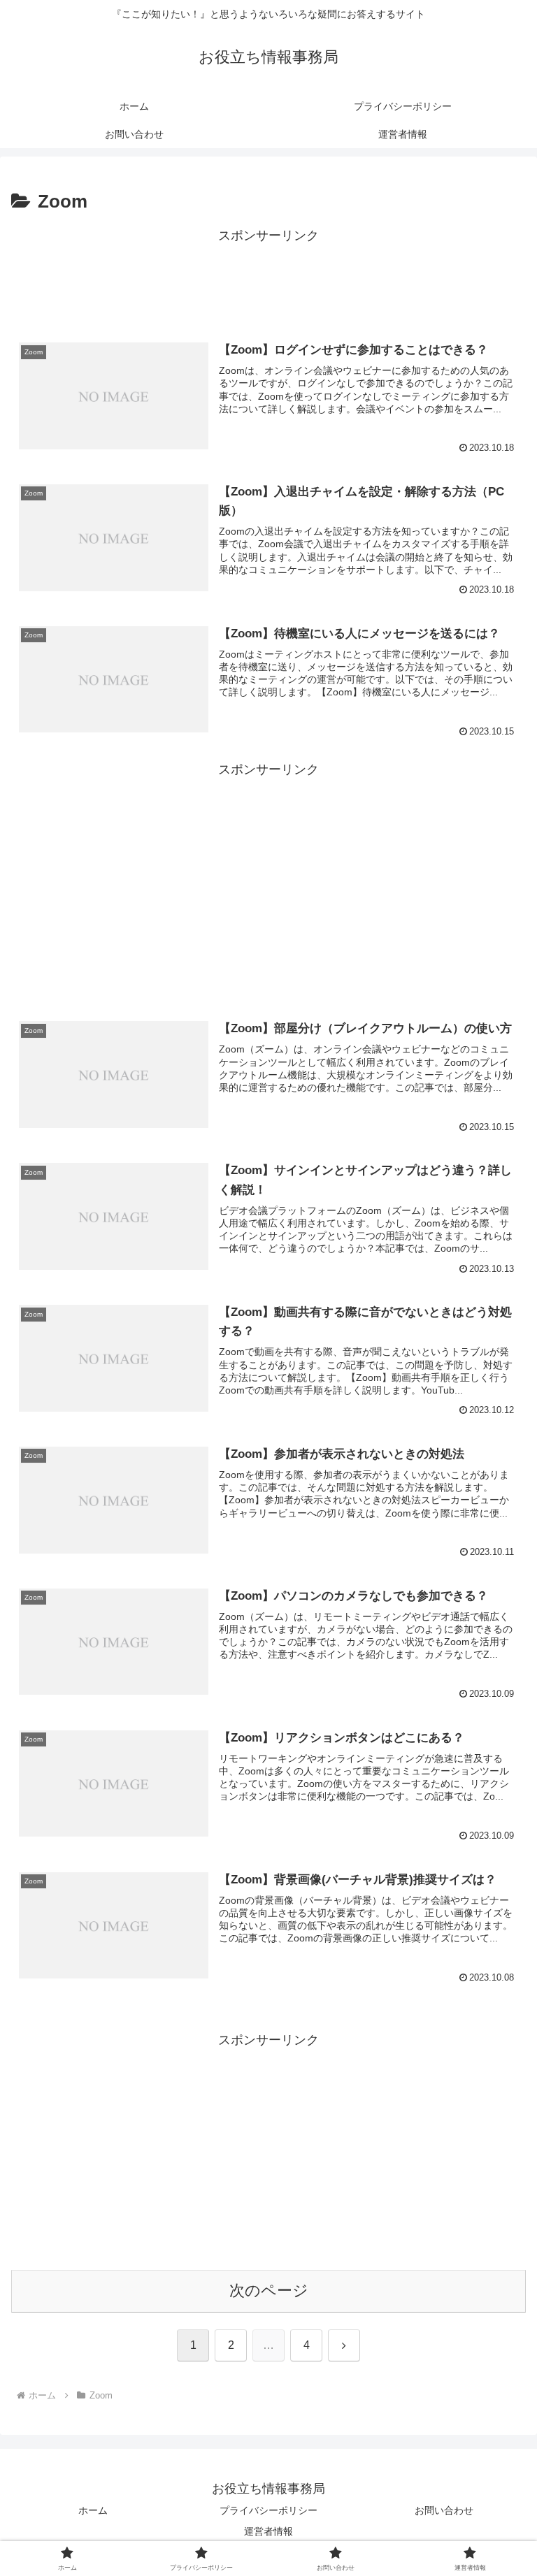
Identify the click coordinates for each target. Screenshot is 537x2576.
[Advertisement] (268, 279)
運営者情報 (268, 2531)
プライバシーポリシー (268, 2510)
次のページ (269, 2291)
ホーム (93, 2510)
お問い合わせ (444, 2510)
